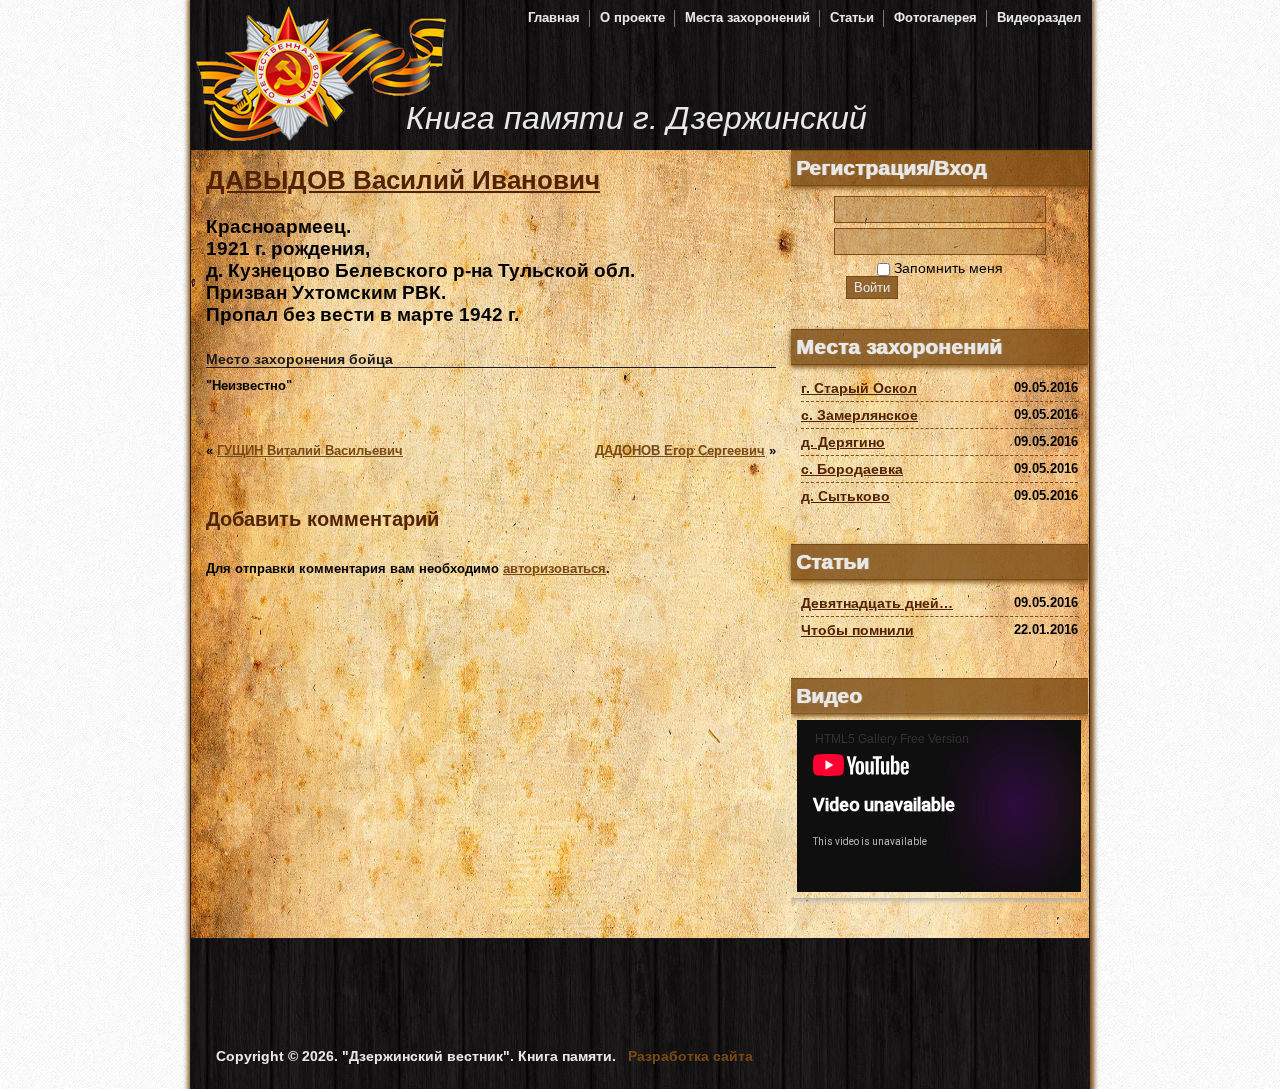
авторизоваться (554, 568)
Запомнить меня (946, 268)
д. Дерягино (843, 442)
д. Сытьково (845, 496)
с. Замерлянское (859, 415)
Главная (554, 17)
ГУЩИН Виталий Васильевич (310, 450)
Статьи (852, 17)
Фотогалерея (935, 17)
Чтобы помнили (857, 630)
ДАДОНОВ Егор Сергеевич (680, 450)
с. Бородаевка (852, 469)
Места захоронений (747, 17)
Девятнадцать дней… (877, 603)
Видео (829, 695)
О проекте (632, 17)
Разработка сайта (690, 1056)
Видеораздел (1039, 17)
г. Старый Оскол (859, 388)
